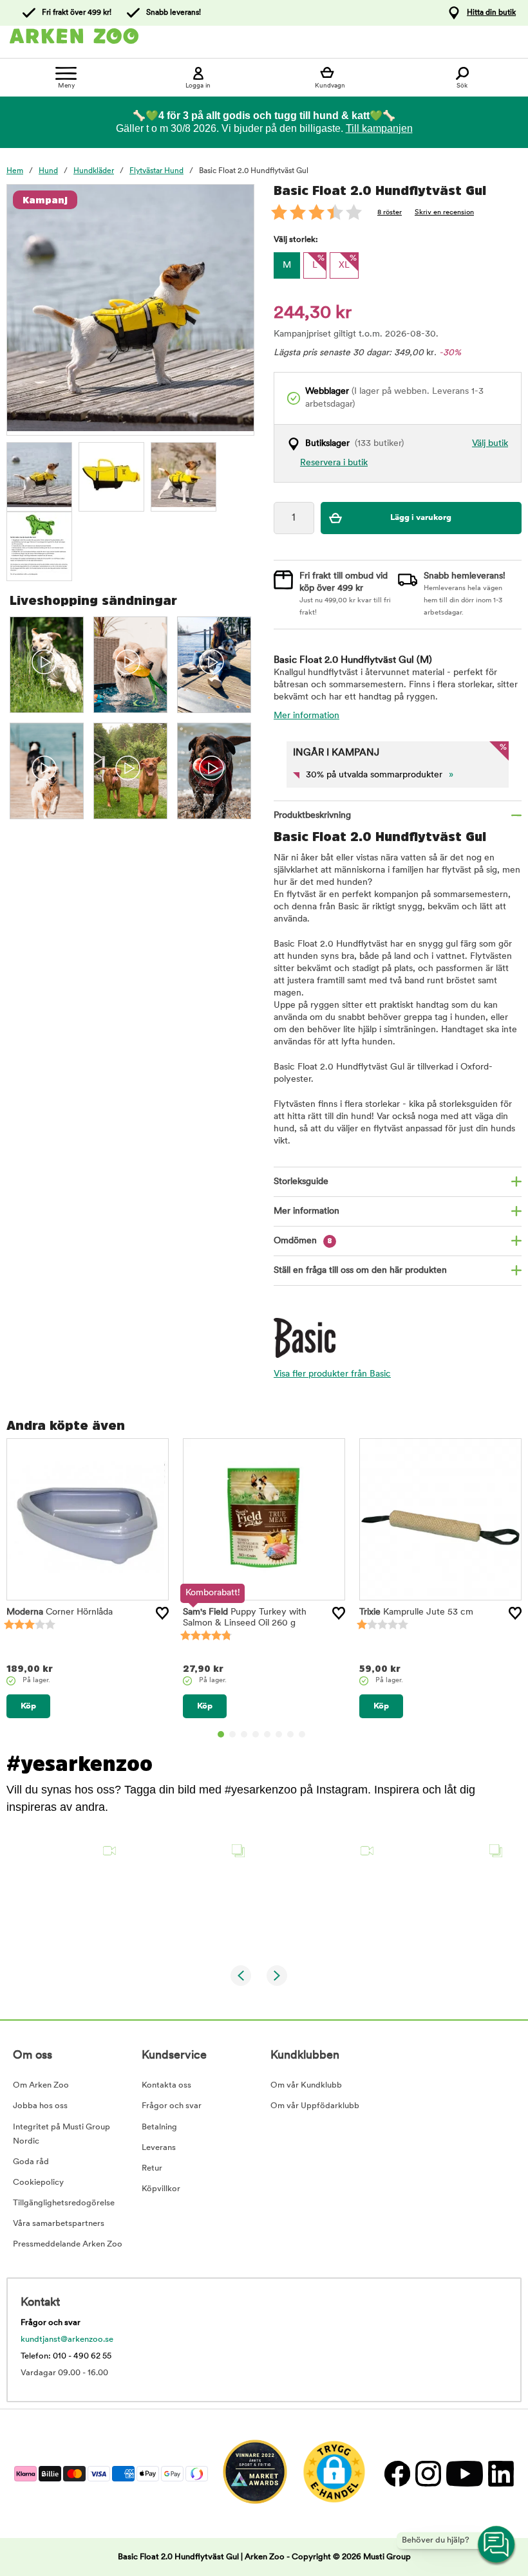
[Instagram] (428, 2473)
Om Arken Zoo (41, 2085)
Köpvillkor (161, 2189)
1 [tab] (221, 1734)
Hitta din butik (491, 13)
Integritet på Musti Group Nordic (61, 2134)
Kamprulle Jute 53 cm (416, 1612)
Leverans (159, 2148)
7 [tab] (290, 1734)
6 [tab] (279, 1734)
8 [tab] (302, 1734)
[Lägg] (162, 1613)
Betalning (159, 2127)
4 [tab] (256, 1734)
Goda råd (31, 2162)
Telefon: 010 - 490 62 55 (66, 2356)
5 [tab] (267, 1734)
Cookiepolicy (38, 2182)
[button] (66, 1895)
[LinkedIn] (499, 2473)
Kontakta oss (166, 2085)
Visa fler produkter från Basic (332, 1374)
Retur (152, 2168)
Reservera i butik (334, 463)
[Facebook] (397, 2473)
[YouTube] (464, 2473)
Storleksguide (301, 1182)
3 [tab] (244, 1734)
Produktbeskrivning (312, 816)
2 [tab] (232, 1734)
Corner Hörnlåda (60, 1612)
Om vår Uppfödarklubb (315, 2106)
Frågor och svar (172, 2106)
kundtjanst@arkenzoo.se (67, 2340)
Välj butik (490, 444)
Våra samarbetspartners (59, 2224)
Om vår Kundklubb (306, 2085)
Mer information (306, 716)
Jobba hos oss (40, 2106)
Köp (28, 1706)
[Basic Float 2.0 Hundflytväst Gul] (39, 475)
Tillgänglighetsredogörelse (64, 2203)
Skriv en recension (444, 213)
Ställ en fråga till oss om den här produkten (360, 1271)
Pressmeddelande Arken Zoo (68, 2244)
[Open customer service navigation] (497, 2545)
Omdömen (303, 1241)
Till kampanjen (379, 128)
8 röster (390, 213)
